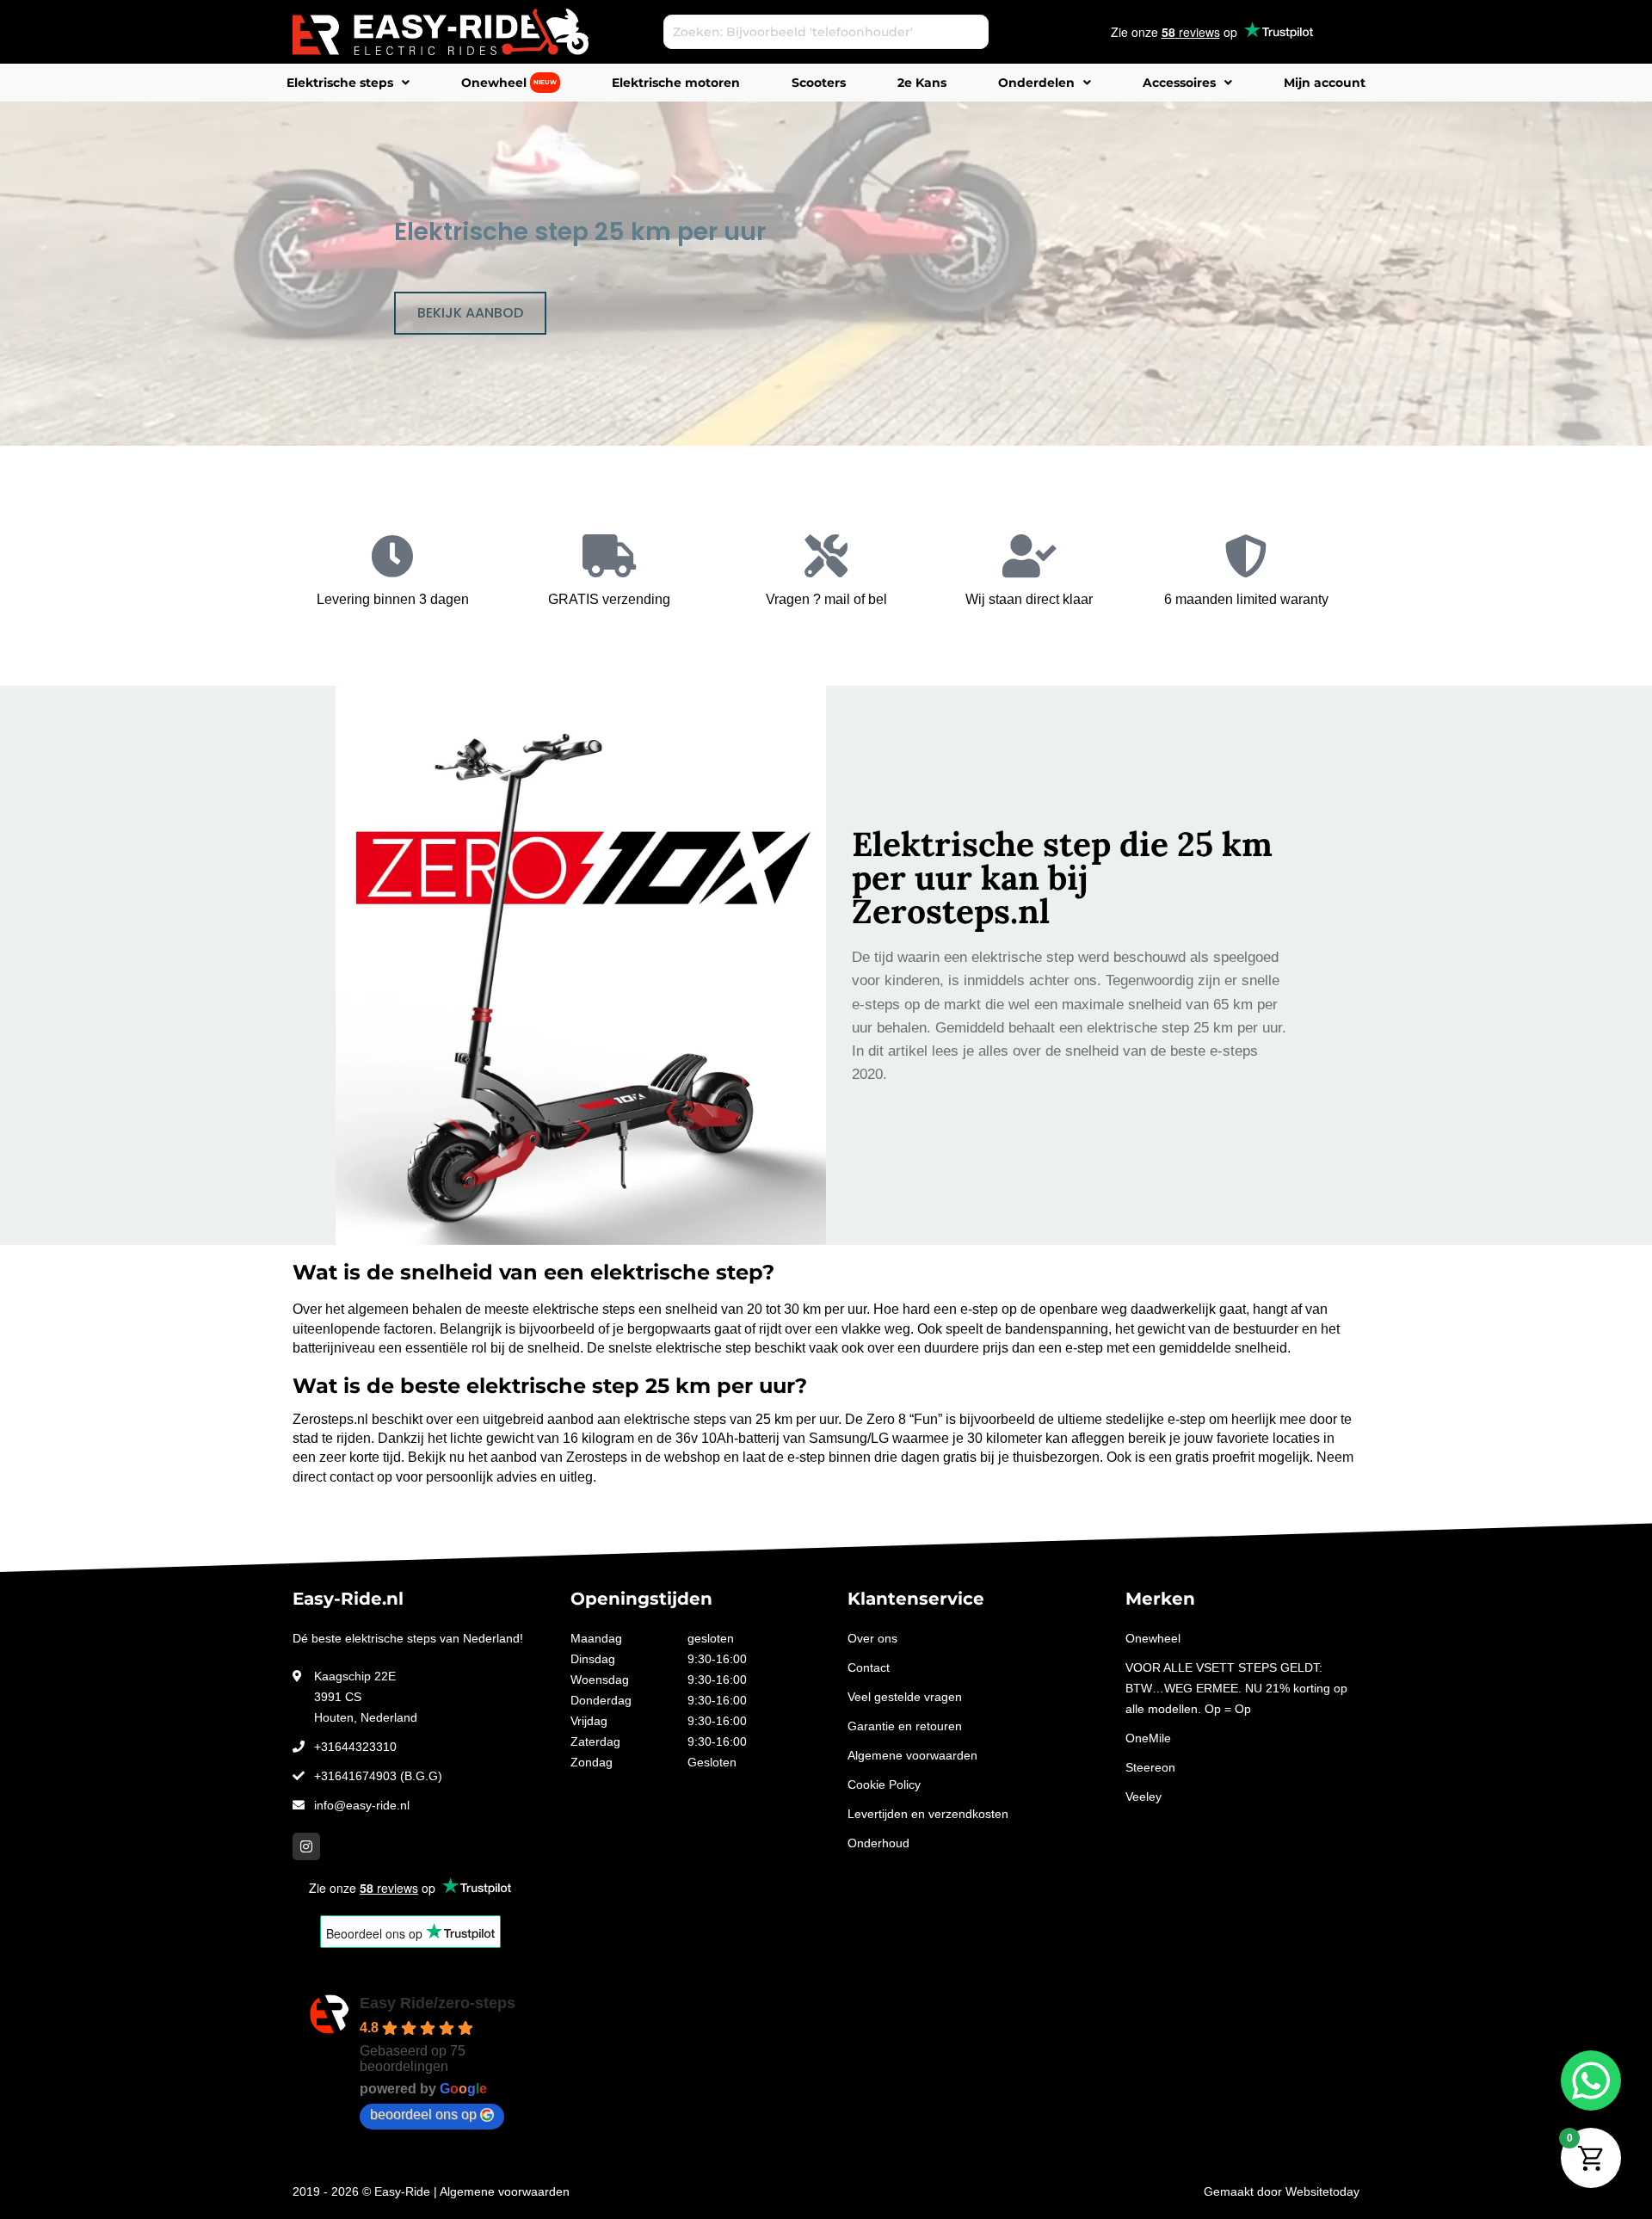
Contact (869, 1667)
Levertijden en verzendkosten (928, 1814)
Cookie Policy (884, 1784)
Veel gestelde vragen (905, 1697)
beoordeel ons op (423, 2114)
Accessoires (1179, 83)
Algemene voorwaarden (912, 1755)
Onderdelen (1036, 83)
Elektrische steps (340, 83)
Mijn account (1325, 83)
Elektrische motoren (676, 83)
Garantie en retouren (905, 1726)
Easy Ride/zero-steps (438, 2003)
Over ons (872, 1638)
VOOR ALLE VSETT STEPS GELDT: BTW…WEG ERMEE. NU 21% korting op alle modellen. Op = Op (1236, 1688)
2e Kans (922, 83)
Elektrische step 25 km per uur (580, 232)
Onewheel (509, 83)
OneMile (1148, 1738)
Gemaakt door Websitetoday (1282, 2191)
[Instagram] (306, 1846)
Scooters (819, 83)
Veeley (1143, 1797)
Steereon (1150, 1767)
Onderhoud (878, 1843)
